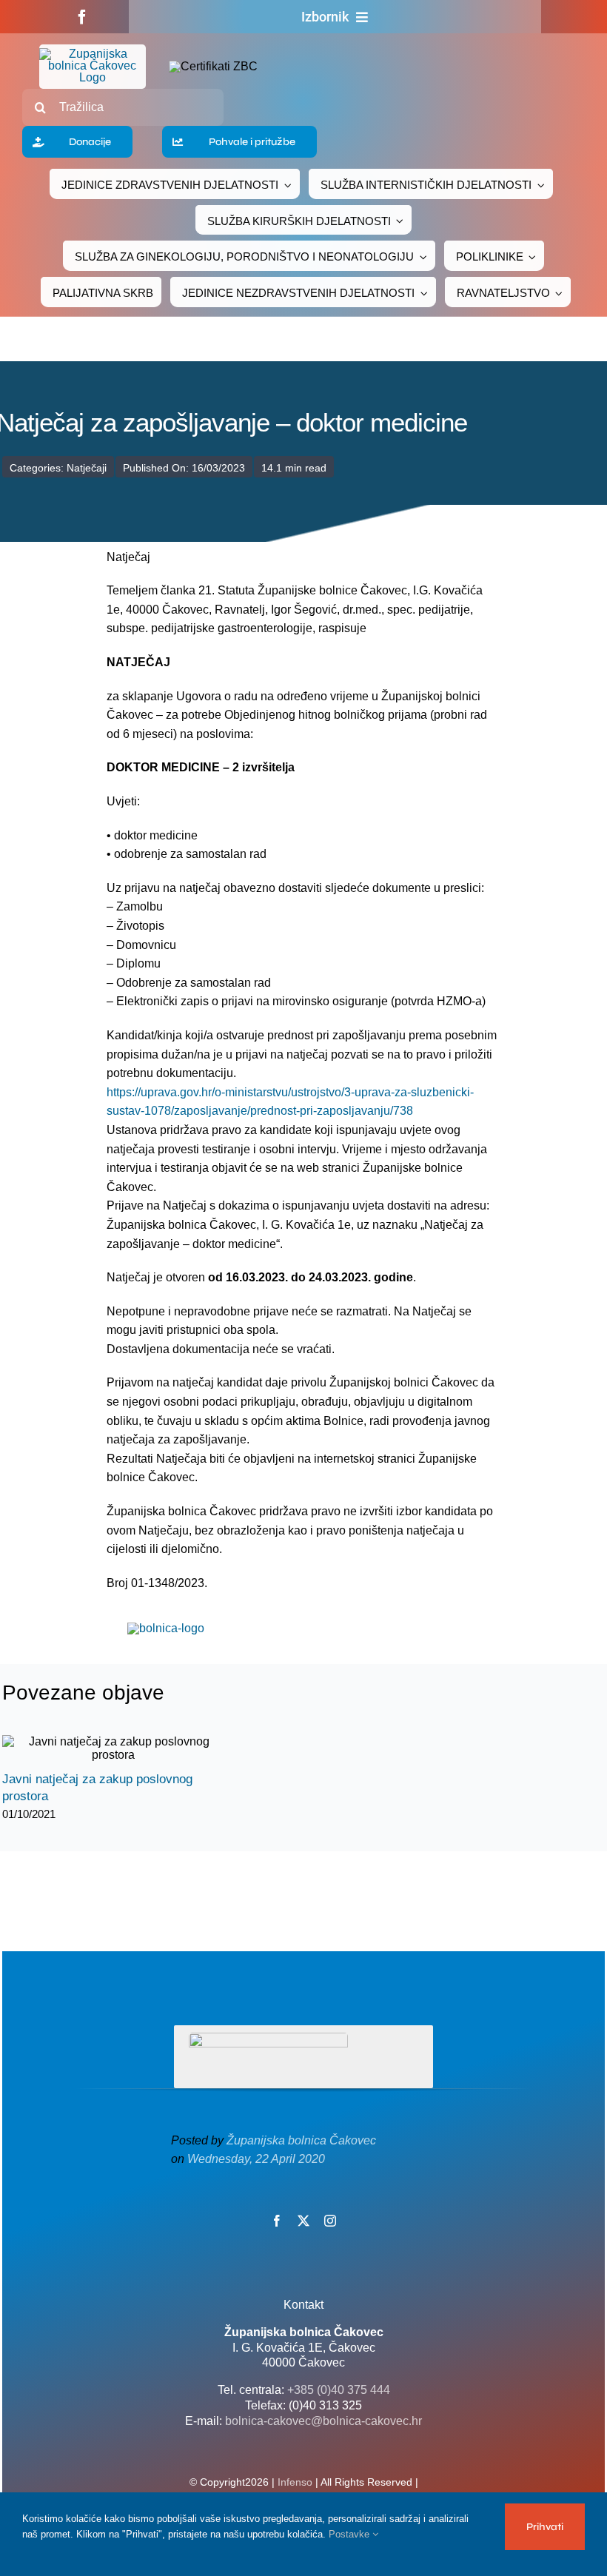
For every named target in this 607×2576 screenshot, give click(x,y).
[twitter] (303, 2221)
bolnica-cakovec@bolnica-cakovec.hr (323, 2421)
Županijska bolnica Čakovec (301, 2140)
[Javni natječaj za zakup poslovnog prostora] (113, 1748)
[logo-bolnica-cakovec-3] (166, 1628)
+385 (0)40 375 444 (339, 2390)
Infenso (295, 2482)
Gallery (126, 1749)
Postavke (351, 2534)
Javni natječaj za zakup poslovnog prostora (100, 1749)
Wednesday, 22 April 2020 (256, 2159)
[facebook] (82, 17)
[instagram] (330, 2221)
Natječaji (87, 468)
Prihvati (545, 2527)
